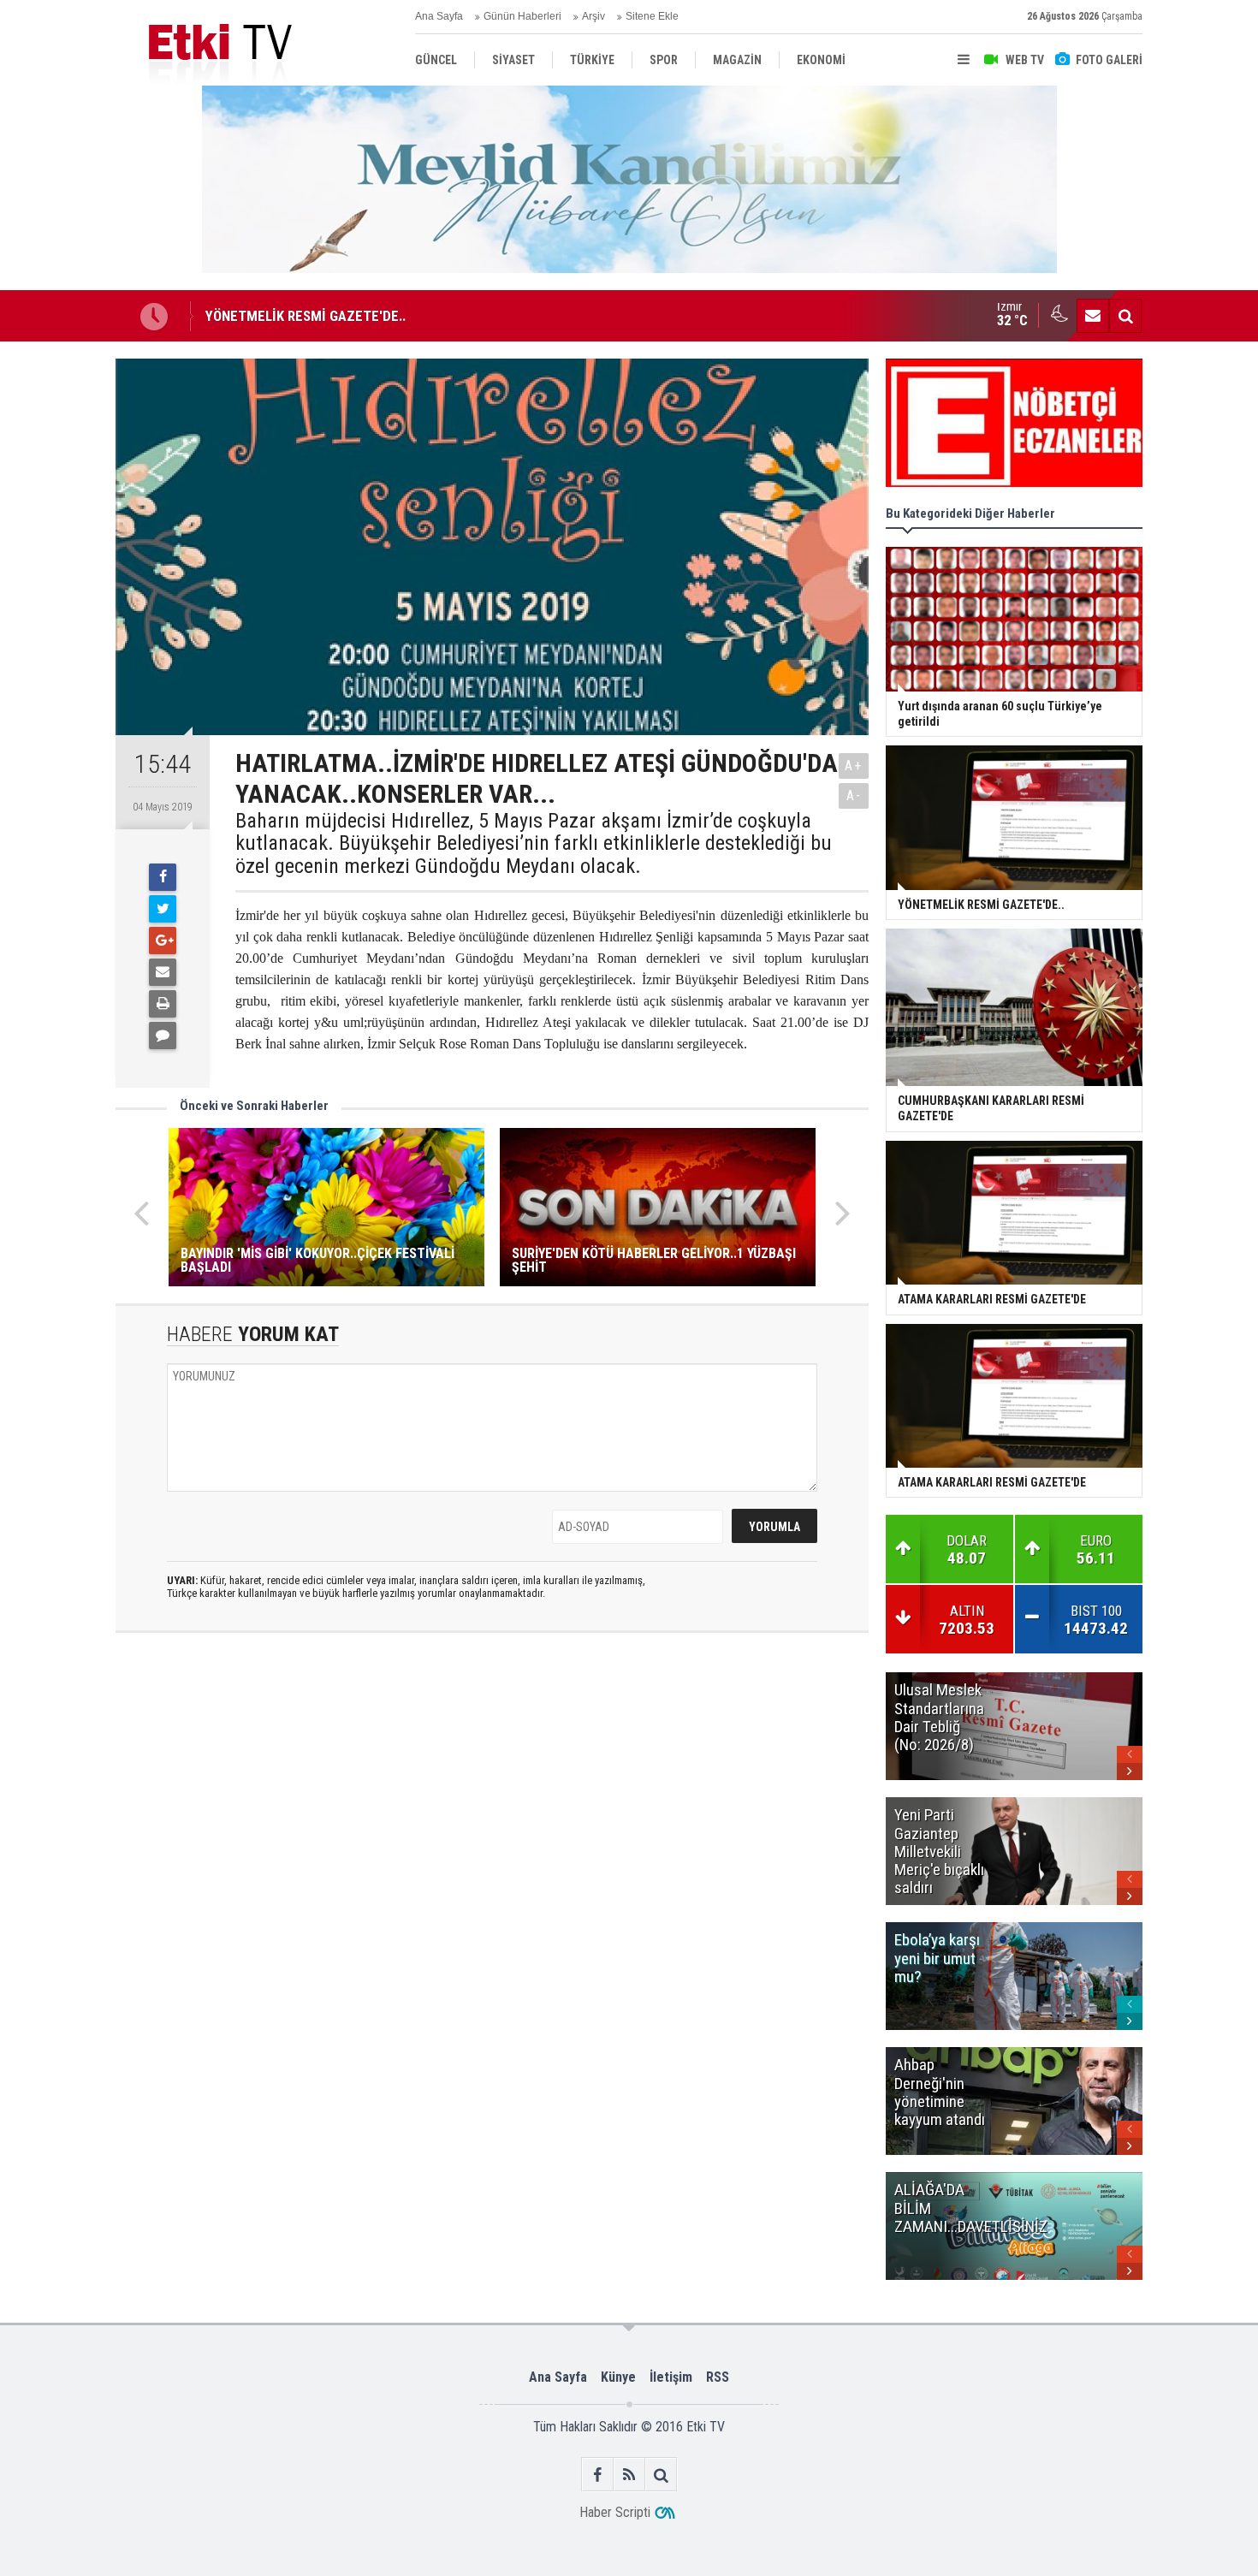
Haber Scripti (615, 2512)
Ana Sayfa (439, 16)
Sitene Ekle (652, 16)
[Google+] (163, 941)
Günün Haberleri (522, 16)
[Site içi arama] (1125, 316)
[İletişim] (1093, 316)
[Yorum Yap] (163, 1036)
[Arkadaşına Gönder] (163, 972)
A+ (854, 766)
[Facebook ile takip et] (598, 2475)
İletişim (671, 2377)
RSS (718, 2377)
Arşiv (593, 16)
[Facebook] (163, 877)
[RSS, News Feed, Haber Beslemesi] (629, 2475)
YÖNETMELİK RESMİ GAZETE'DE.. (306, 316)
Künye (618, 2377)
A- (854, 795)
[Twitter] (163, 909)
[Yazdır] (163, 1004)
